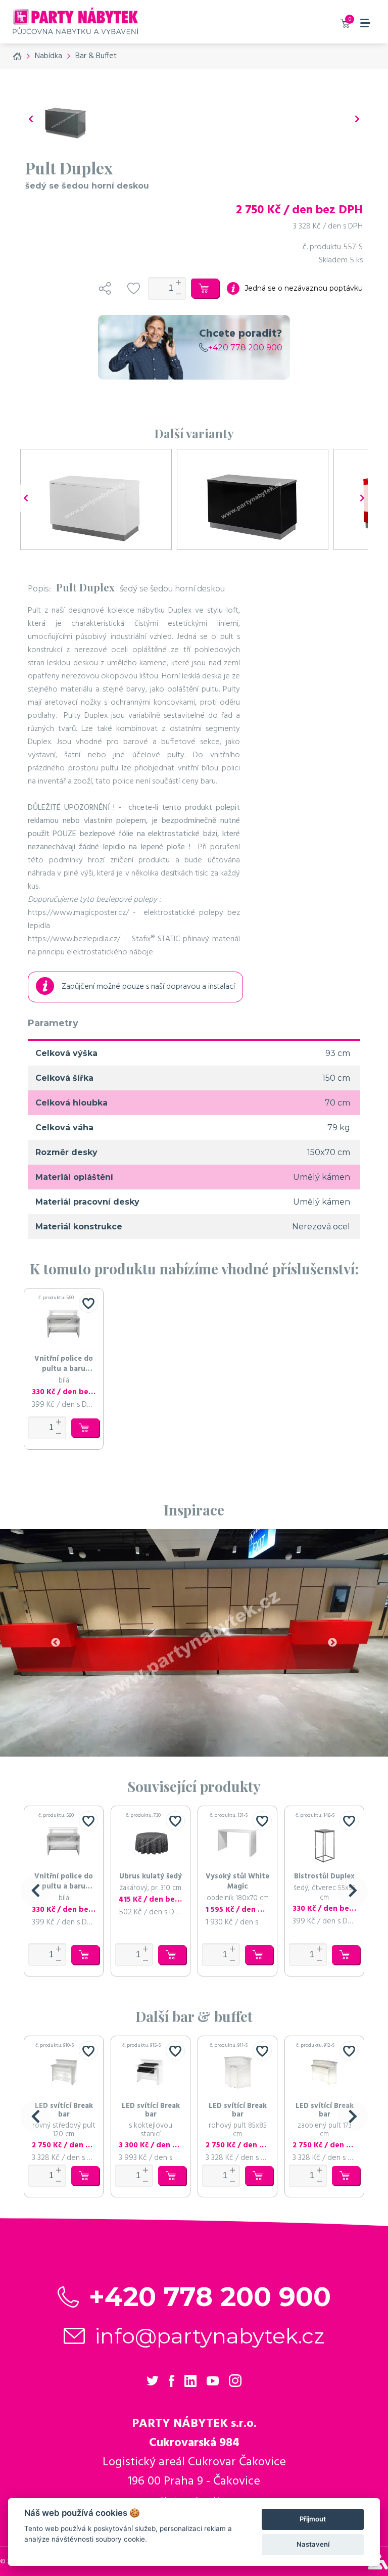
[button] (35, 1891)
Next (332, 1643)
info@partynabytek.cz (210, 2336)
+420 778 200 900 (245, 348)
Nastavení (313, 2544)
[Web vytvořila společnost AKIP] (378, 2567)
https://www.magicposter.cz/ (78, 913)
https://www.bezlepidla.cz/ (74, 939)
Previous (56, 1643)
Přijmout (313, 2519)
